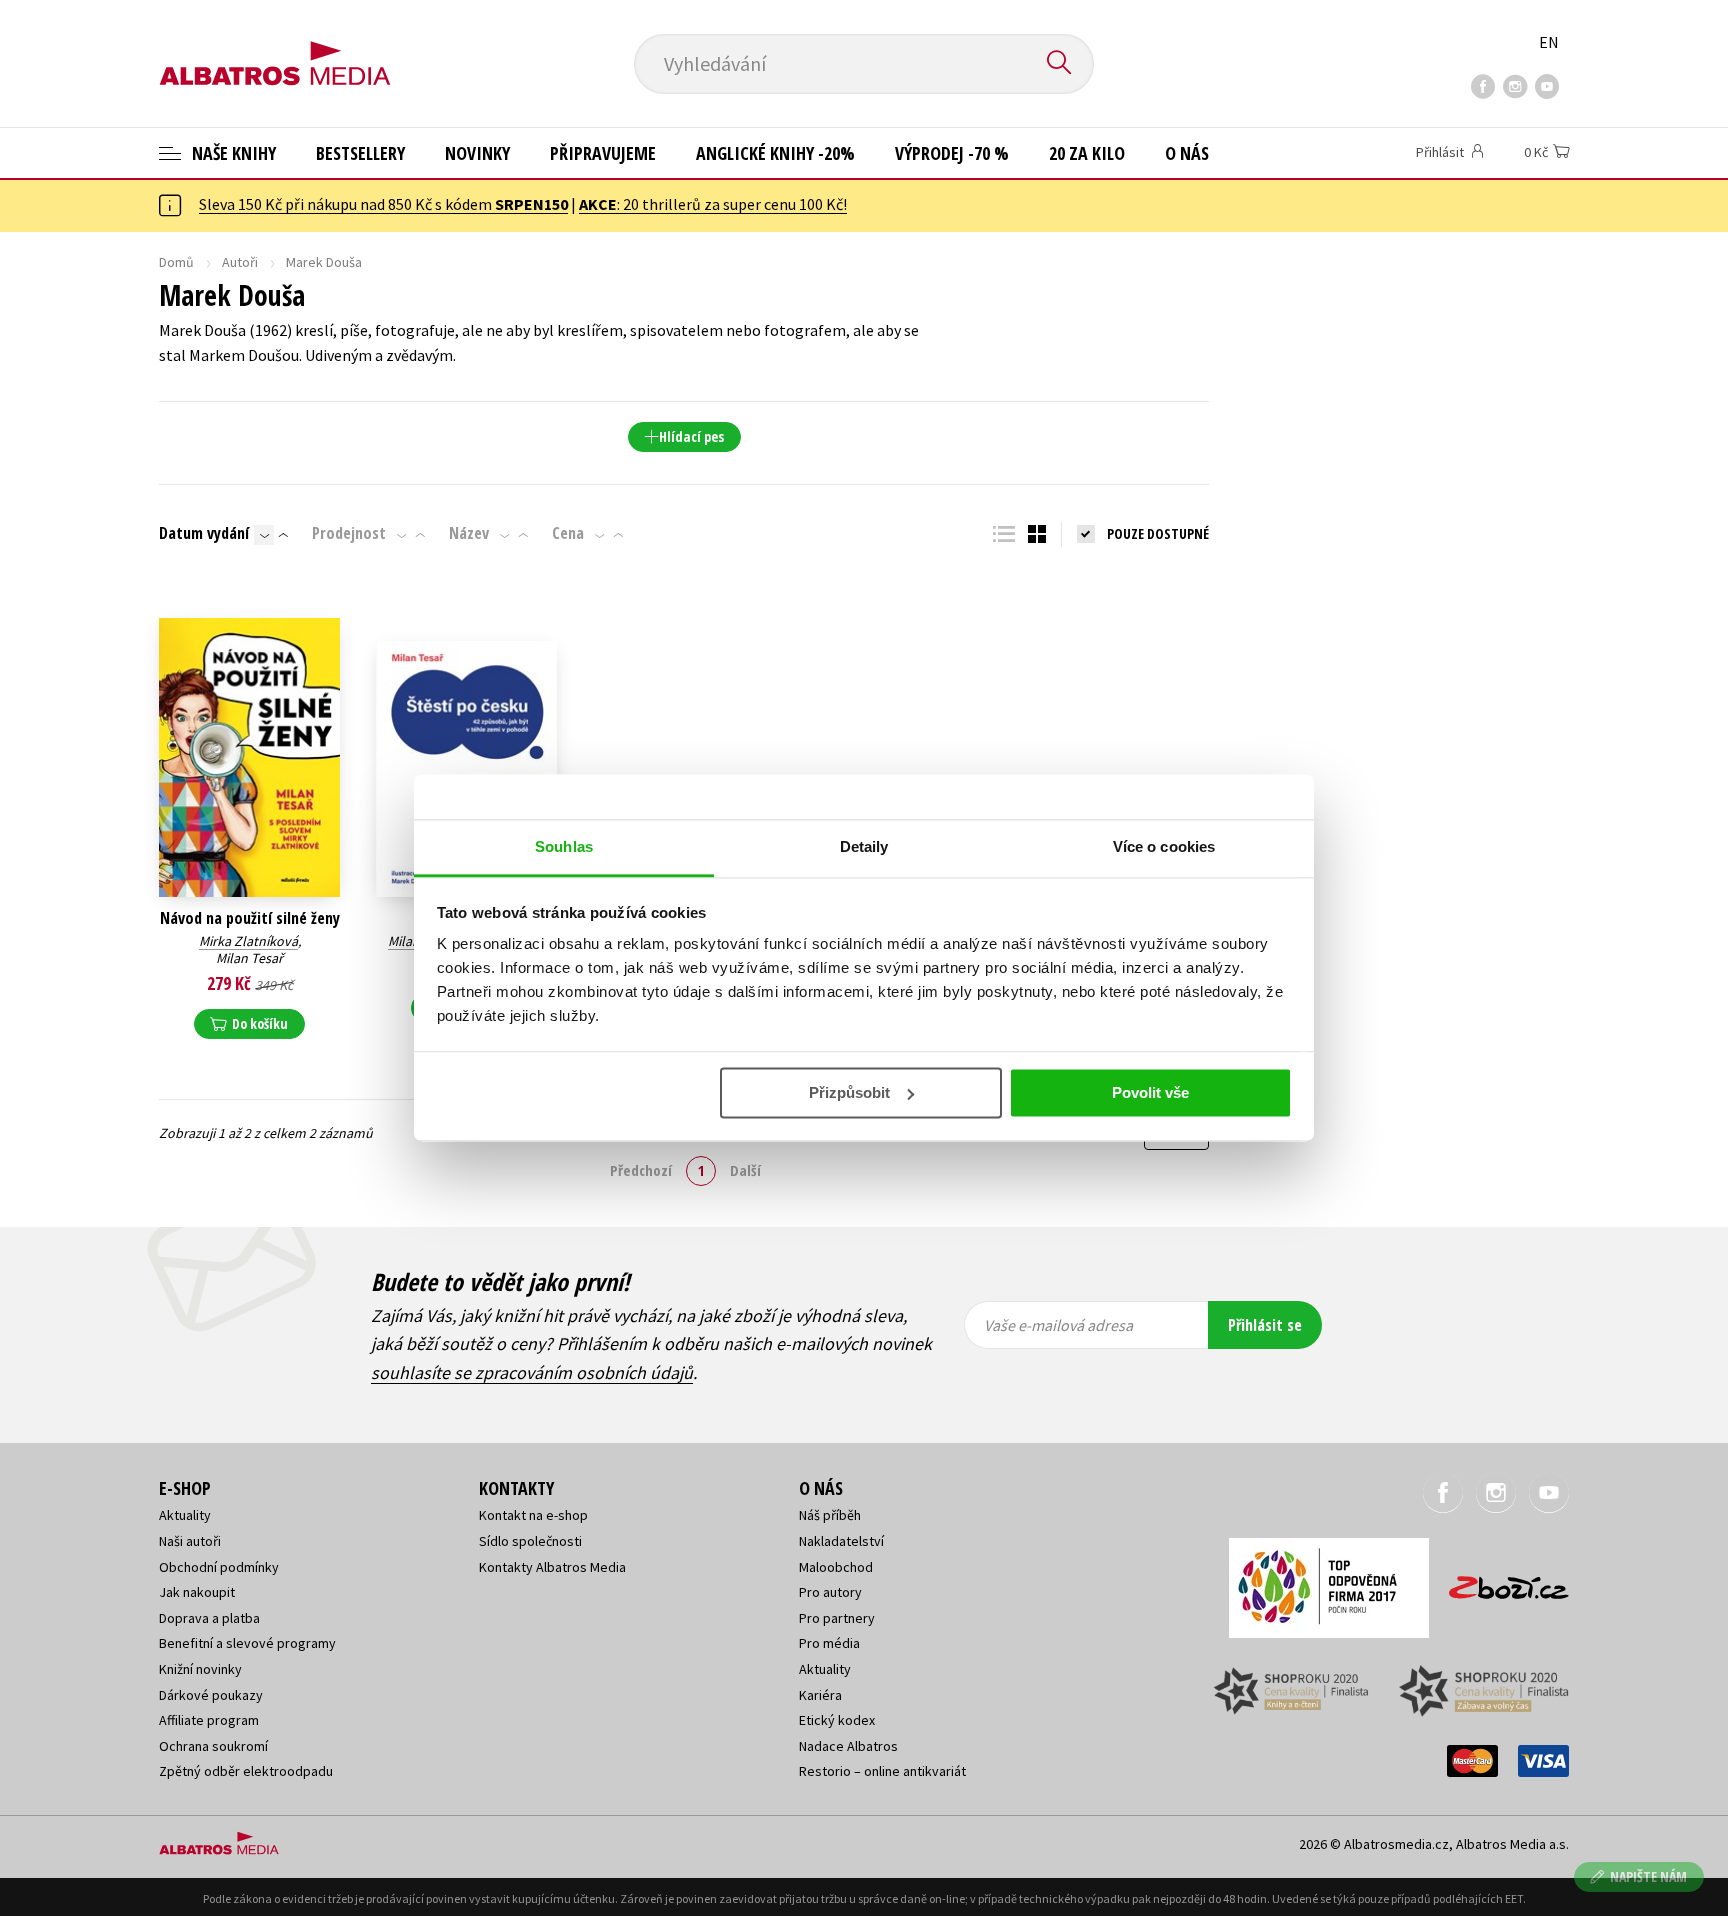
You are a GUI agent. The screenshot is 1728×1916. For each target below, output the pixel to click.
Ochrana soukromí (213, 1746)
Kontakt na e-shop (533, 1515)
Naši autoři (190, 1541)
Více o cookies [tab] (1164, 846)
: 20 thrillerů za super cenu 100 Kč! (713, 204)
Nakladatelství (841, 1541)
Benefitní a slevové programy (247, 1643)
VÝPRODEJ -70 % (952, 153)
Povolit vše (1150, 1092)
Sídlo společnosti (530, 1541)
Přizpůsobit (849, 1092)
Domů (176, 262)
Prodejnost (349, 533)
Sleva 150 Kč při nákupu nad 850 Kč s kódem (383, 204)
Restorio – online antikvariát (882, 1771)
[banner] (275, 47)
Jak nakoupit (197, 1592)
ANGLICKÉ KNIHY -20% (775, 153)
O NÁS (1187, 153)
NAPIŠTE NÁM (1648, 1876)
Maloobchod (836, 1567)
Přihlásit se (1265, 1325)
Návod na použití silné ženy (250, 918)
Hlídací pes (691, 436)
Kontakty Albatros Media (552, 1567)
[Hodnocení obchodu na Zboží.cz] (1499, 1581)
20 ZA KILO (1087, 153)
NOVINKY (477, 153)
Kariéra (820, 1695)
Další (745, 1170)
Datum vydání (204, 533)
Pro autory (830, 1592)
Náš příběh (830, 1515)
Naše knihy (232, 153)
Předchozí (641, 1170)
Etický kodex (837, 1720)
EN (1549, 42)
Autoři (240, 262)
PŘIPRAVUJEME (603, 153)
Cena (568, 533)
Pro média (829, 1643)
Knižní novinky (200, 1669)
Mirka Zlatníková (248, 941)
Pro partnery (837, 1618)
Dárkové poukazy (211, 1695)
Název (469, 533)
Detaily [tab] (864, 846)
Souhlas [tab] (564, 846)
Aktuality (185, 1515)
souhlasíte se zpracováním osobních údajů (532, 1372)
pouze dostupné (1158, 533)
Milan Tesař (249, 958)
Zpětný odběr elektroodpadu (246, 1771)
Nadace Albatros (848, 1746)
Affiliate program (209, 1720)
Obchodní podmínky (219, 1567)
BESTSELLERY (360, 153)
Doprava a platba (209, 1618)
